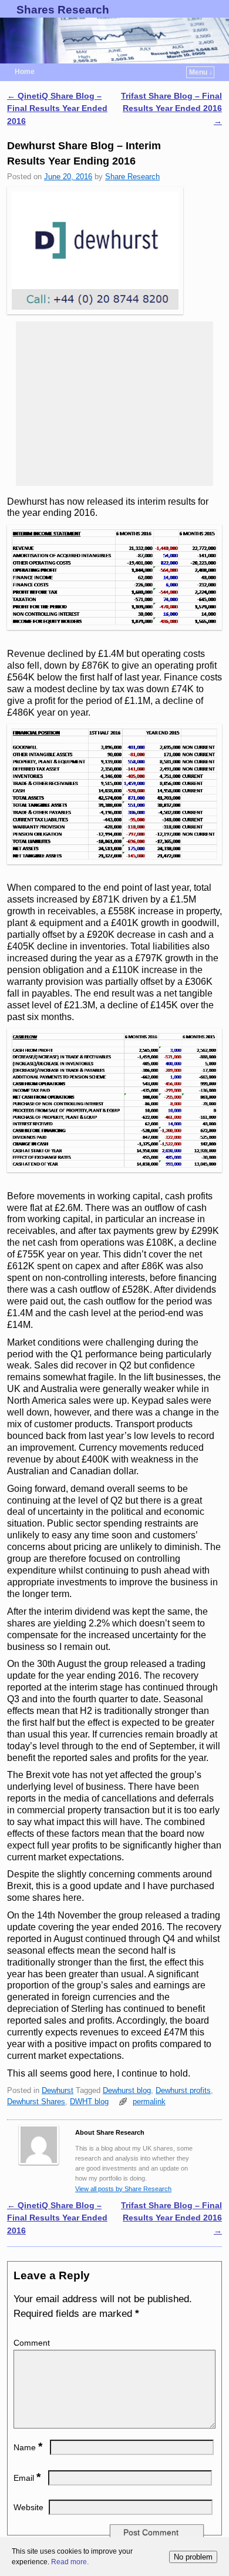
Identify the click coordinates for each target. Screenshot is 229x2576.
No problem (193, 2557)
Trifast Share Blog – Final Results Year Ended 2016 (171, 108)
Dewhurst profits (183, 2090)
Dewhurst (58, 2090)
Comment (32, 2343)
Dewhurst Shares (36, 2102)
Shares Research (63, 10)
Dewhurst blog (127, 2090)
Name (28, 2447)
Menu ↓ (201, 72)
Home (25, 72)
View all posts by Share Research (123, 2189)
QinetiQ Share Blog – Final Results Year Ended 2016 (57, 108)
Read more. (70, 2562)
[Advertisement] (114, 404)
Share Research (132, 177)
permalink (149, 2102)
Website (28, 2507)
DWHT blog (89, 2102)
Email (27, 2478)
